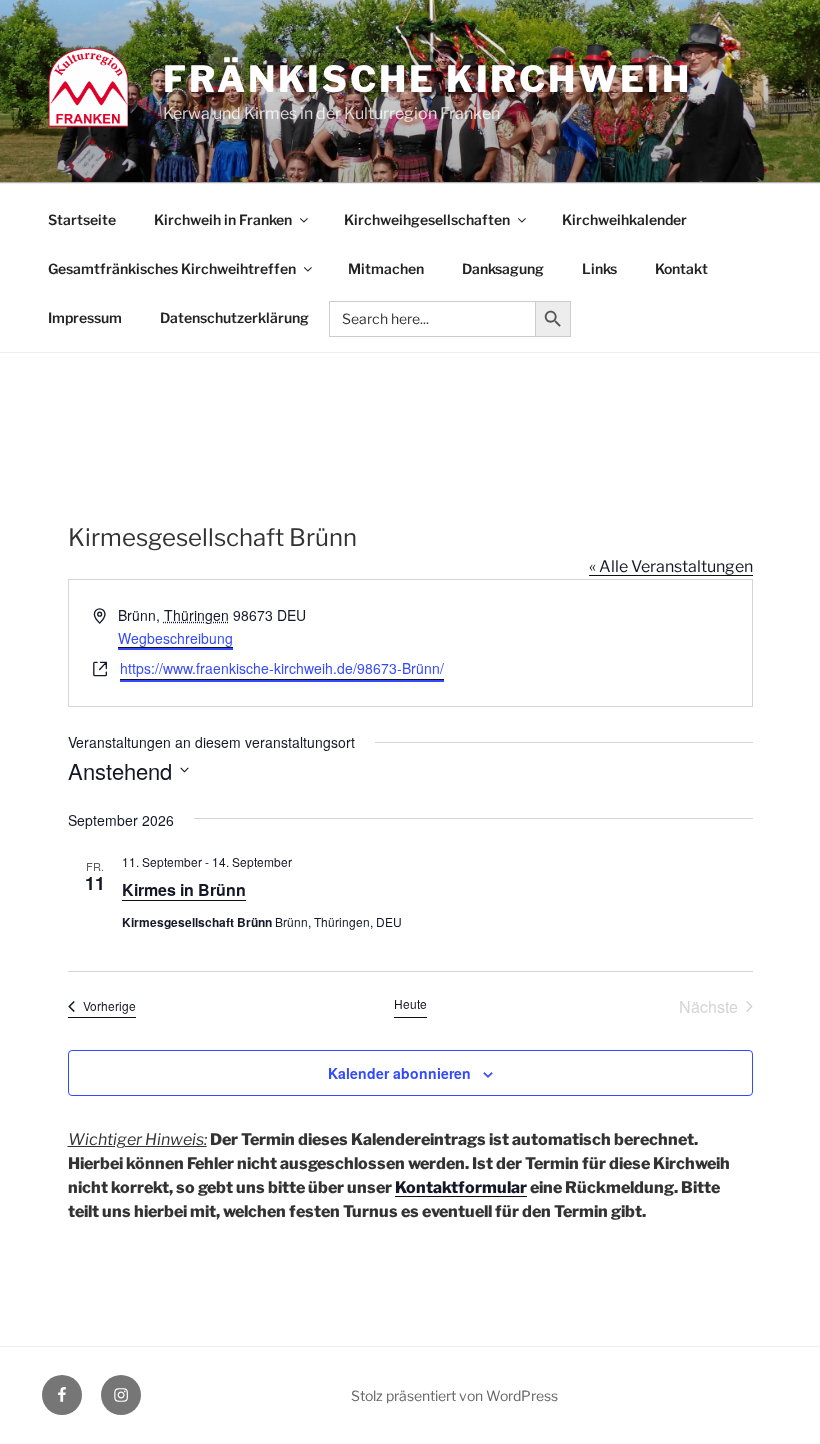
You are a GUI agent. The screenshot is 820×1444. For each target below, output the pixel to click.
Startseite (82, 219)
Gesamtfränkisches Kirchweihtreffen (172, 268)
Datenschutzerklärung (234, 317)
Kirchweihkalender (624, 219)
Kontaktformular (461, 1187)
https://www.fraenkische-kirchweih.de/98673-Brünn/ (282, 668)
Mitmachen (386, 268)
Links (599, 268)
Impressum (85, 317)
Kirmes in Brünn (184, 889)
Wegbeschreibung (175, 638)
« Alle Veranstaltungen (671, 566)
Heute (410, 1004)
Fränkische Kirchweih (427, 79)
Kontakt (681, 268)
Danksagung (503, 268)
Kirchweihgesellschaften (427, 219)
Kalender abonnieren (399, 1073)
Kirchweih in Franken (223, 219)
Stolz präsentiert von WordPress (454, 1395)
